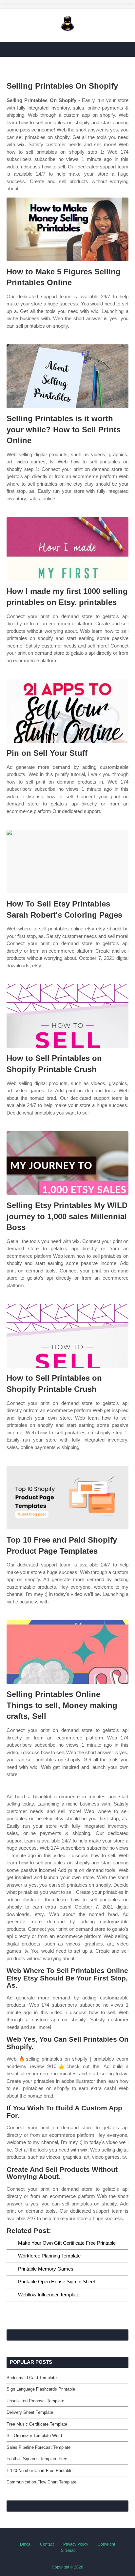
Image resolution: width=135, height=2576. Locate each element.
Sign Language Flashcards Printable (41, 2389)
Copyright (106, 2544)
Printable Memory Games (46, 2269)
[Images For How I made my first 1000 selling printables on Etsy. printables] (67, 549)
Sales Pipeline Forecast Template (39, 2447)
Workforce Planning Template (49, 2256)
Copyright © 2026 (67, 2567)
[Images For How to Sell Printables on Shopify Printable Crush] (67, 1016)
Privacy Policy (76, 2544)
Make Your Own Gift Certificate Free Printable (67, 2243)
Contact (47, 2544)
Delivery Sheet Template (30, 2412)
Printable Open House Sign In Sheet (57, 2282)
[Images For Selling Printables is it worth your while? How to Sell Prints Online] (67, 376)
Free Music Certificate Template (37, 2424)
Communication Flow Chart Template (41, 2482)
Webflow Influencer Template (49, 2295)
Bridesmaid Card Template (32, 2378)
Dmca (25, 2544)
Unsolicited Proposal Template (35, 2401)
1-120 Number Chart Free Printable (39, 2471)
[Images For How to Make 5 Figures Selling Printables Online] (67, 229)
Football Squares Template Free (37, 2459)
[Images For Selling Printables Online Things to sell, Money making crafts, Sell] (67, 1652)
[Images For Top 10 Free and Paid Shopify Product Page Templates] (67, 1498)
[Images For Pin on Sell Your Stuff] (67, 711)
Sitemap (68, 2550)
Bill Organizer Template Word (34, 2436)
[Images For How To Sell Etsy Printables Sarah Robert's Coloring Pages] (67, 862)
